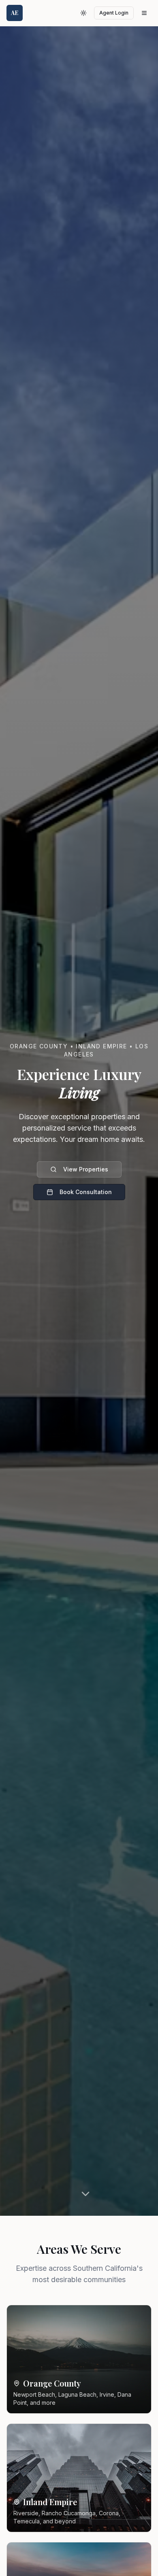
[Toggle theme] (83, 13)
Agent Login (114, 13)
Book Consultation (86, 1192)
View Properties (86, 1169)
